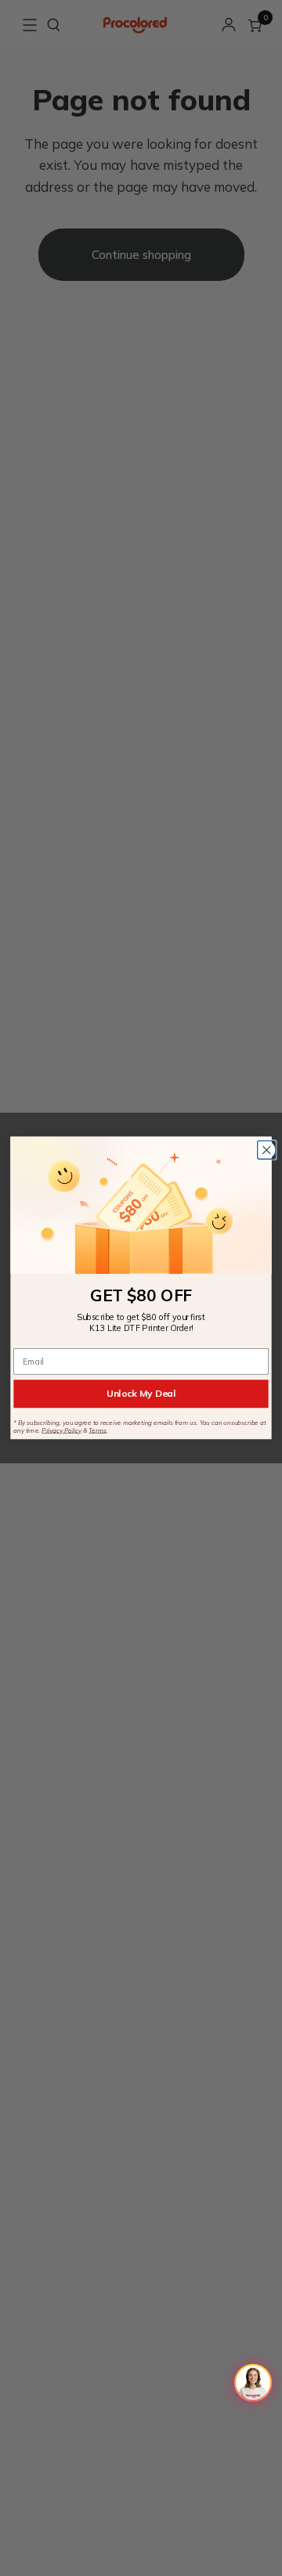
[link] (141, 1205)
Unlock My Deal (141, 1393)
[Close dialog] (267, 1150)
